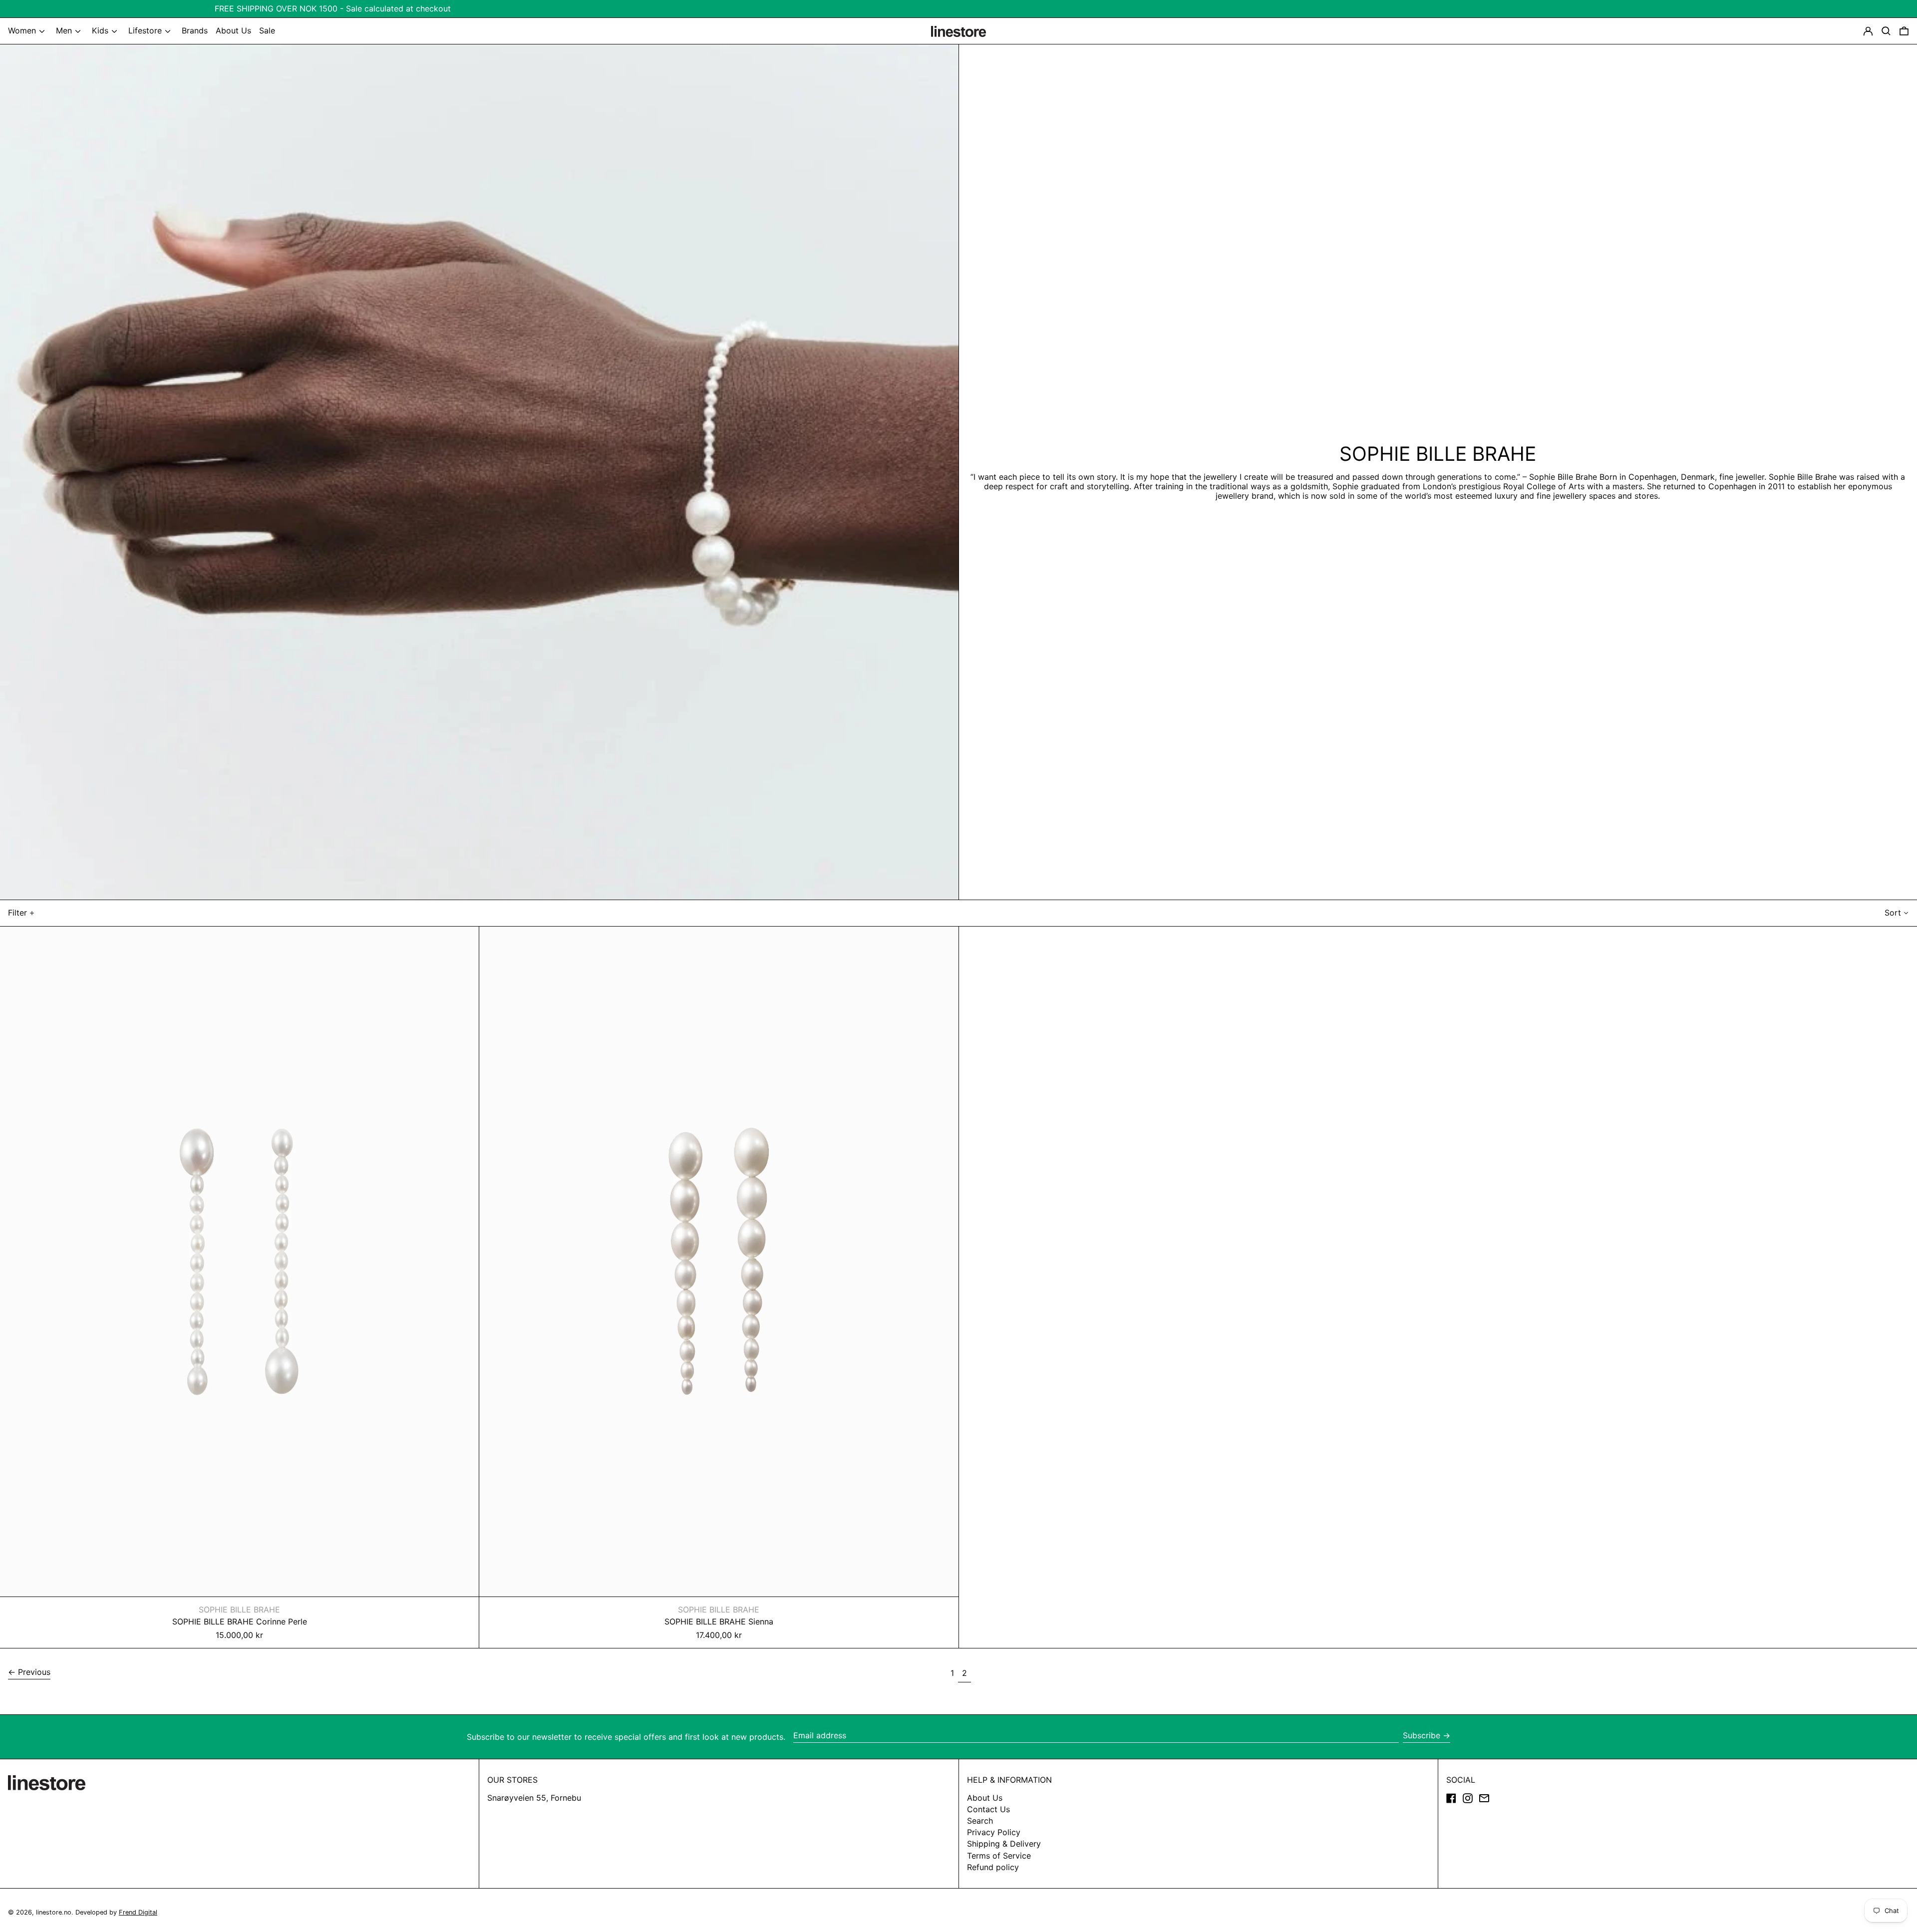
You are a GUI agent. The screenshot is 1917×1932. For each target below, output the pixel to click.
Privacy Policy (994, 1832)
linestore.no (54, 1912)
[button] (1904, 31)
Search (980, 1821)
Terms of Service (999, 1856)
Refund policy (993, 1867)
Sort (1893, 913)
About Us (985, 1798)
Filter (17, 913)
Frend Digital (138, 1912)
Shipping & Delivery (1004, 1844)
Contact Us (988, 1809)
